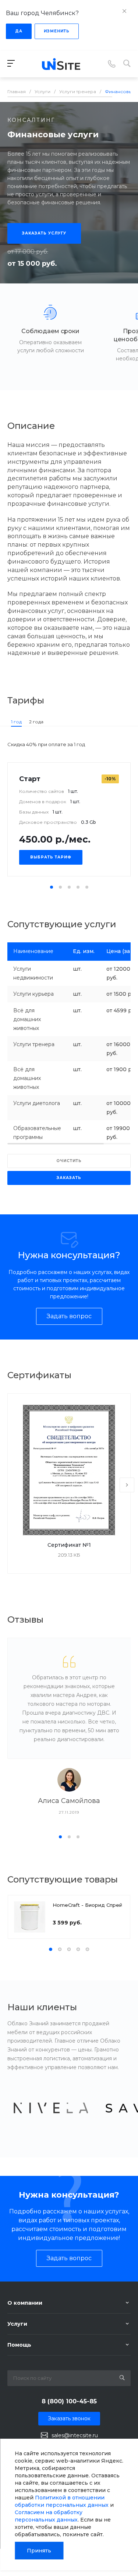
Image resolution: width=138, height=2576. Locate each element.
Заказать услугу (44, 233)
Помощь (19, 2345)
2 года (36, 722)
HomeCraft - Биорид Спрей (87, 1905)
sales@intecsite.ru (75, 2435)
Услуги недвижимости (33, 973)
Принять (39, 2551)
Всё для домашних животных (27, 1019)
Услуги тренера (34, 1044)
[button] (52, 887)
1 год (16, 722)
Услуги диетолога (37, 1103)
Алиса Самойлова (69, 1801)
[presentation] (127, 1485)
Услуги (17, 2324)
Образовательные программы (37, 1133)
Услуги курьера (33, 994)
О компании (25, 2303)
